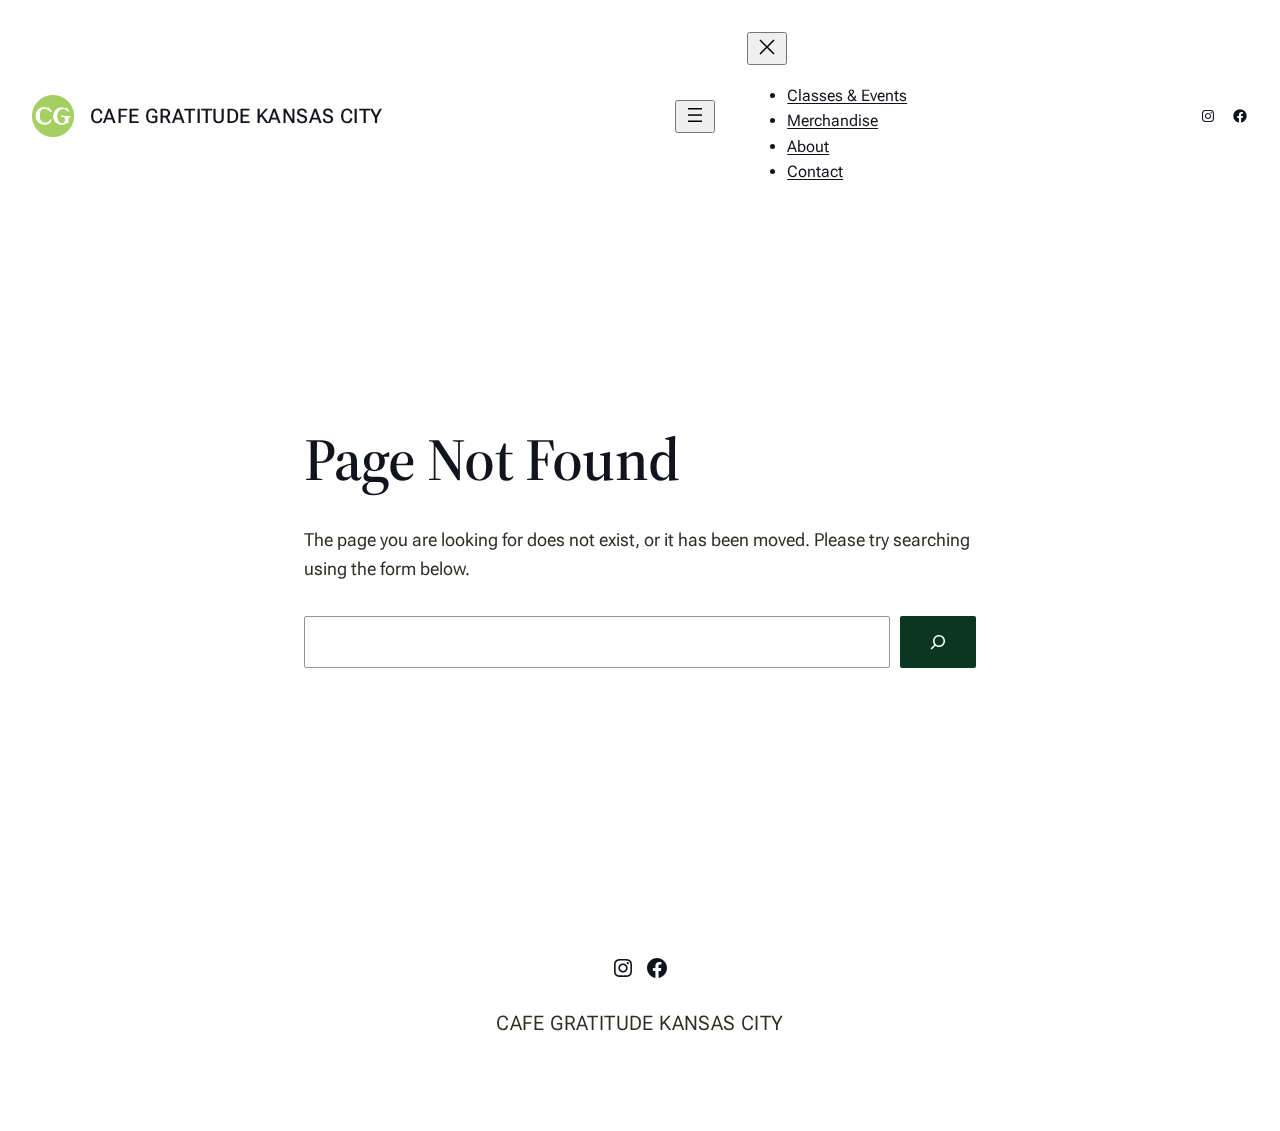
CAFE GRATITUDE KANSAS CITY (236, 116)
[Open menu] (695, 116)
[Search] (938, 642)
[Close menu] (767, 48)
